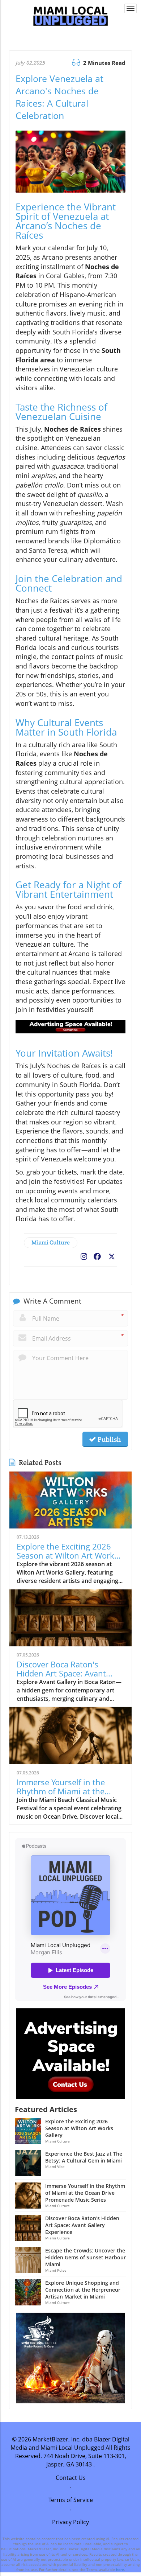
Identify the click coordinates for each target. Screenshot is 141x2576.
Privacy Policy (70, 2522)
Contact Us (71, 2478)
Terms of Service (71, 2500)
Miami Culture (51, 1242)
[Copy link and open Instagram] (84, 1255)
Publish (108, 1439)
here (120, 2569)
